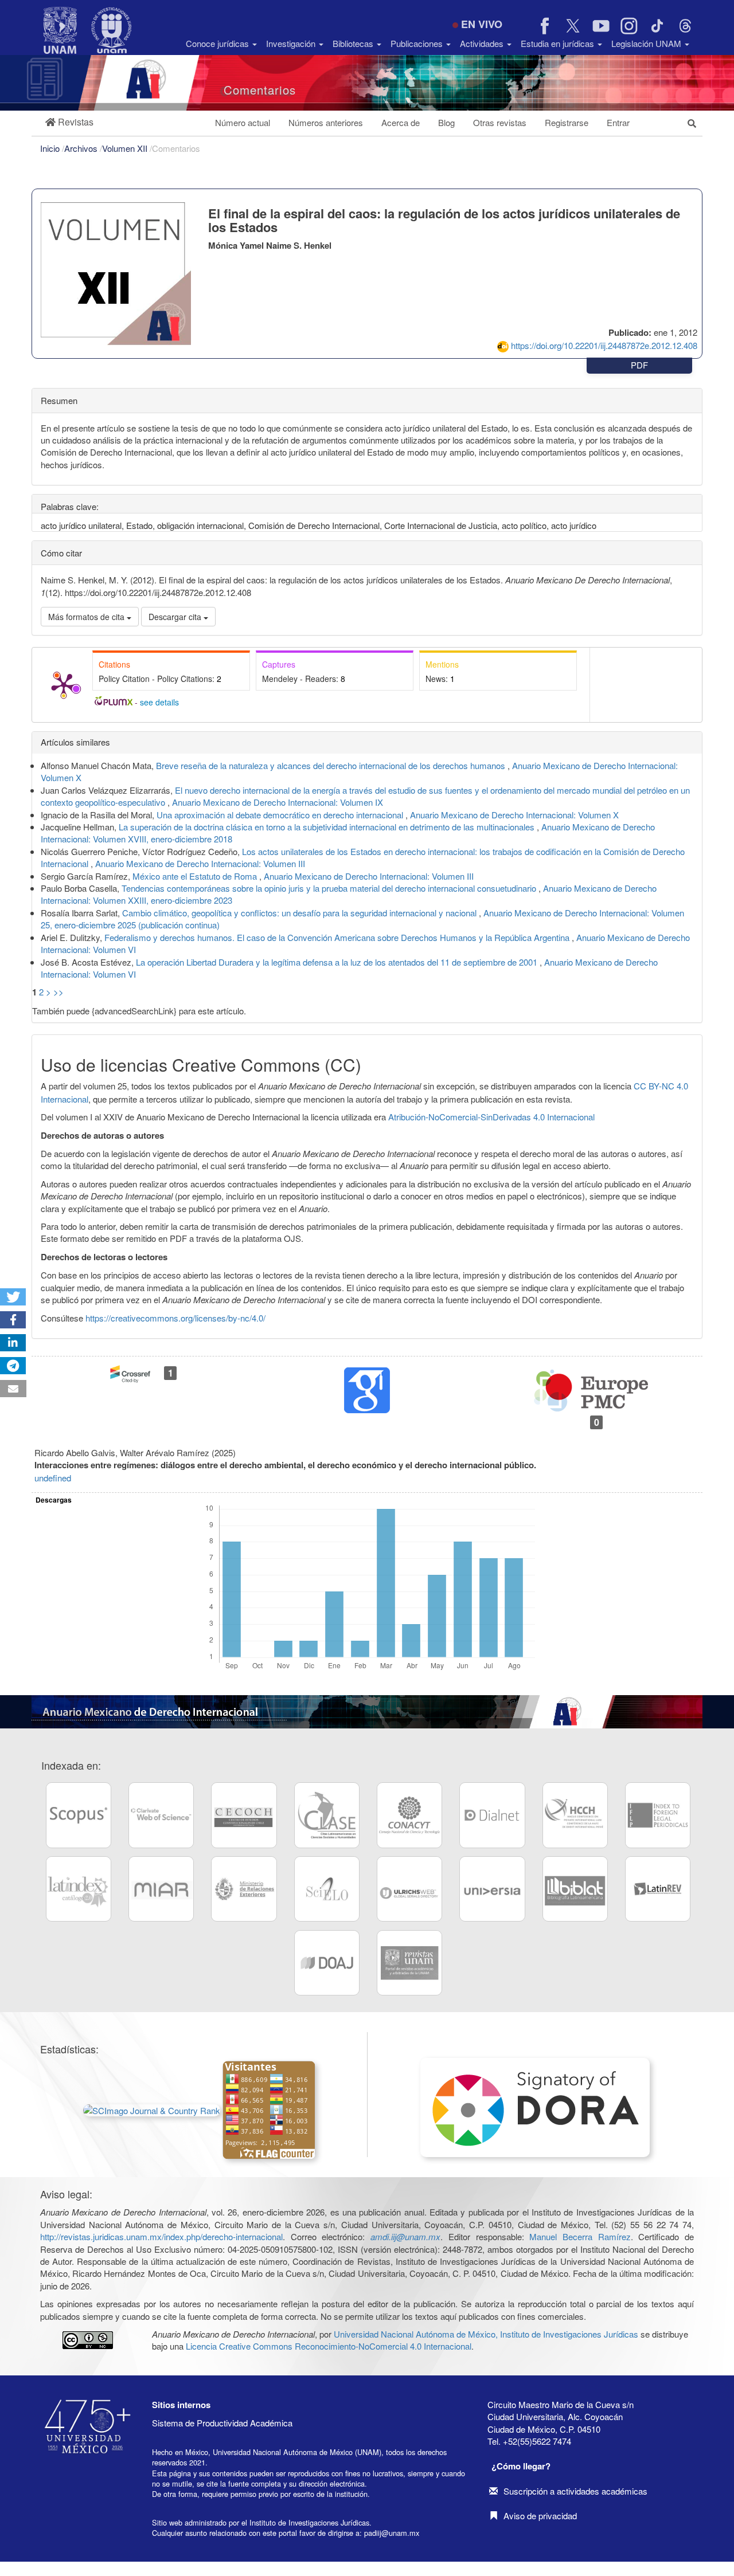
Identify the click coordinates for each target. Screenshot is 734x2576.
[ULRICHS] (409, 1889)
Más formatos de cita (87, 617)
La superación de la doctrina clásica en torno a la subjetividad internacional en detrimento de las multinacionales (328, 827)
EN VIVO (482, 24)
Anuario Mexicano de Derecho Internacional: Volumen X (514, 815)
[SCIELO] (327, 1889)
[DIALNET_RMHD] (492, 1815)
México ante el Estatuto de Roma (196, 876)
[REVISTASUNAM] (409, 1963)
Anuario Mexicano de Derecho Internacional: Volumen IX (278, 802)
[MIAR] (161, 1889)
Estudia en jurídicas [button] (559, 43)
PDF (639, 365)
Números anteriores (326, 122)
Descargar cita (176, 617)
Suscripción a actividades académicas (575, 2491)
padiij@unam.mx (392, 2533)
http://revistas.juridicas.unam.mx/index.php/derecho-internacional (161, 2236)
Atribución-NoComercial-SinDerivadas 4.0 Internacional (491, 1117)
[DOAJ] (327, 1963)
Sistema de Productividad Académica (222, 2423)
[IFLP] (658, 1815)
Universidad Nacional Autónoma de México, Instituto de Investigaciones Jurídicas (486, 2334)
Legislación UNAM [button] (647, 43)
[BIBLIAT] (575, 1889)
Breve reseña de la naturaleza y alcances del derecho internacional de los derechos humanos (332, 765)
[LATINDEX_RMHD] (79, 1889)
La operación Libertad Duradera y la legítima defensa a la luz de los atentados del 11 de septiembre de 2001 (338, 962)
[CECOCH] (244, 1815)
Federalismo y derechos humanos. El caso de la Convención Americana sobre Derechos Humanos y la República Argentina (338, 937)
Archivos (82, 148)
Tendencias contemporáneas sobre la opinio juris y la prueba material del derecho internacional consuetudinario (330, 888)
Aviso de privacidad (540, 2516)
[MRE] (244, 1889)
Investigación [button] (292, 43)
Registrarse (567, 122)
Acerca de (401, 122)
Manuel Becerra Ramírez (580, 2236)
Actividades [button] (483, 43)
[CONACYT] (409, 1815)
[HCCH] (575, 1815)
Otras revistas (500, 122)
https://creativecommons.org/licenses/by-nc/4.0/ (175, 1318)
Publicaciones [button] (418, 43)
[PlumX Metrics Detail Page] (64, 685)
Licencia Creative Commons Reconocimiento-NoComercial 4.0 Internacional (329, 2346)
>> (58, 992)
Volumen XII (126, 148)
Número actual (243, 122)
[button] (69, 122)
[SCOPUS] (79, 1815)
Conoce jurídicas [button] (218, 43)
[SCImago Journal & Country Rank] (153, 2109)
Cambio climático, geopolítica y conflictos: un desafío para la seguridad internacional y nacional (300, 913)
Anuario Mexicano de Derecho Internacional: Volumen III (200, 863)
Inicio (51, 148)
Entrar (618, 122)
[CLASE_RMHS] (327, 1815)
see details (159, 702)
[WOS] (161, 1815)
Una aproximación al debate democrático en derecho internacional (281, 815)
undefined (53, 1478)
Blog (446, 122)
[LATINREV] (658, 1889)
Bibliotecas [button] (354, 43)
